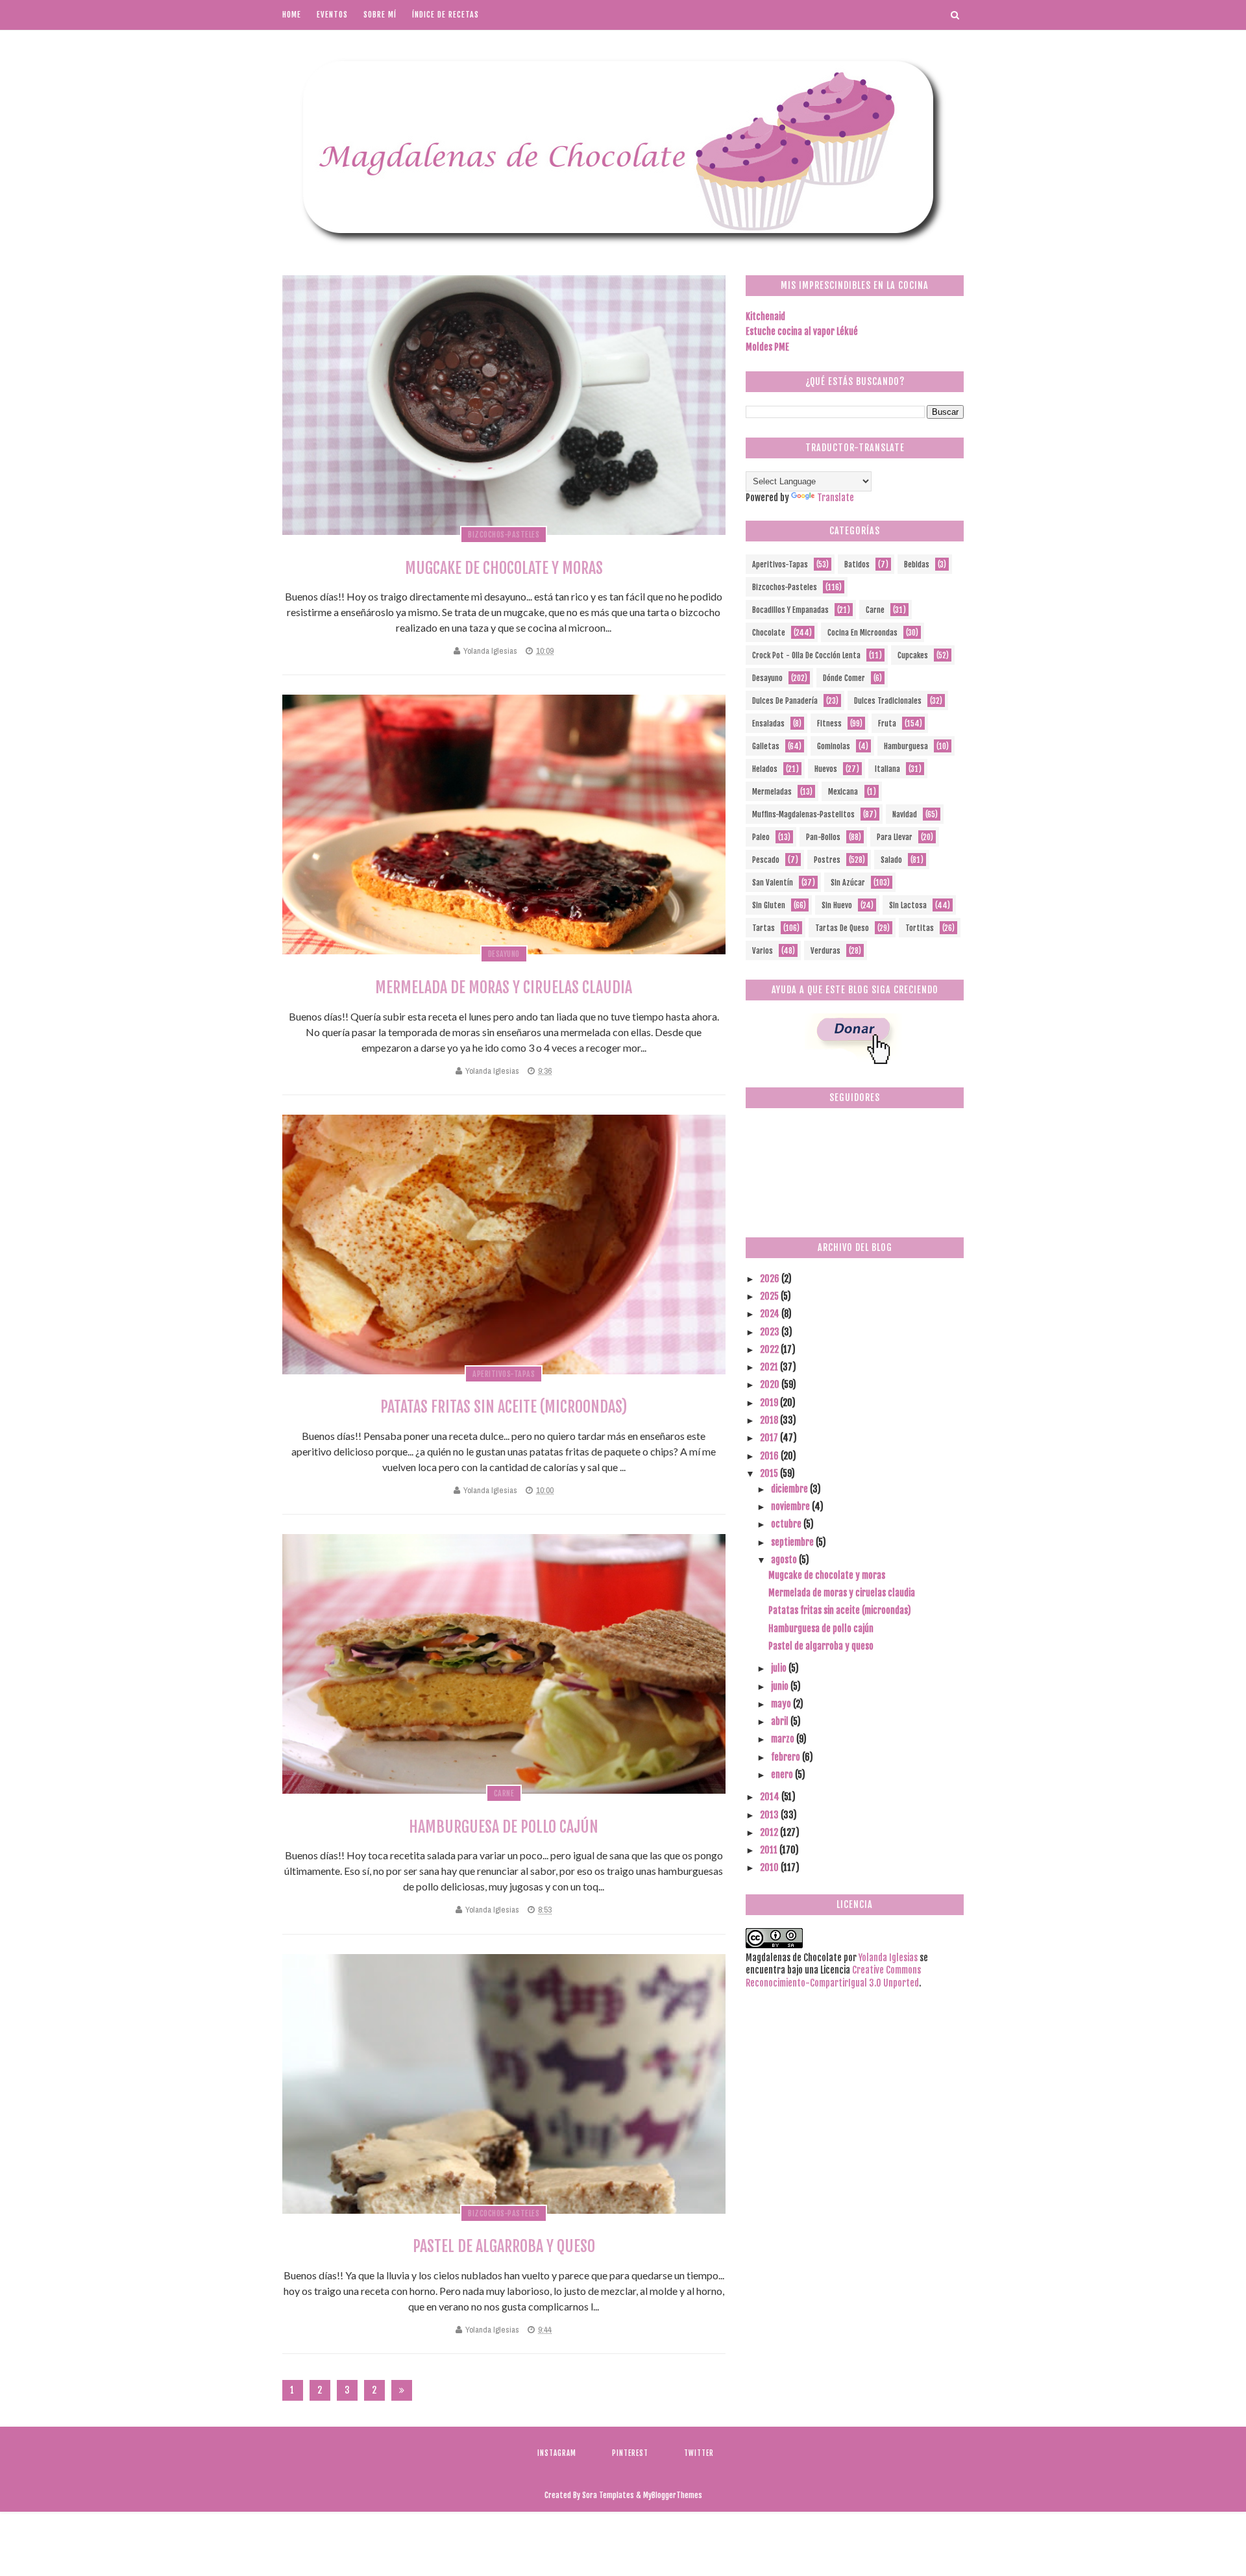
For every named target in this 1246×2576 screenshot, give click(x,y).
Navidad (905, 814)
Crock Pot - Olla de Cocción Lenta (806, 655)
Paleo (761, 837)
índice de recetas (446, 15)
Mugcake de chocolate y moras (504, 568)
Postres (827, 860)
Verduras (825, 951)
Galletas (766, 746)
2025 (770, 1296)
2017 (770, 1438)
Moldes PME (767, 347)
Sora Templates (608, 2495)
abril (781, 1721)
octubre (787, 1524)
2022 (770, 1349)
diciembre (790, 1489)
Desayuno (504, 954)
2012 (770, 1832)
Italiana (887, 769)
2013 (770, 1815)
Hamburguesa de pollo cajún (504, 1827)
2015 (770, 1473)
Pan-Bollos (823, 837)
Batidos (857, 564)
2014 (771, 1797)
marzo (784, 1739)
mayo (782, 1704)
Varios (763, 951)
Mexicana (843, 792)
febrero (787, 1757)
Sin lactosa (908, 905)
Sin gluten (769, 905)
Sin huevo (837, 905)
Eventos (332, 15)
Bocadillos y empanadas (790, 610)
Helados (765, 769)
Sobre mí (380, 15)
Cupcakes (913, 655)
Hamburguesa (906, 746)
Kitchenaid (765, 316)
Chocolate (769, 633)
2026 (771, 1279)
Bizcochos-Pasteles (504, 535)
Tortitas (920, 928)
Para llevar (895, 837)
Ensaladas (768, 724)
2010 (770, 1867)
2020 (771, 1384)
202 (374, 2393)
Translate (836, 498)
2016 (770, 1456)
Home (292, 15)
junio (781, 1686)
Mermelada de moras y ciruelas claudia (504, 987)
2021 (770, 1367)
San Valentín (773, 883)
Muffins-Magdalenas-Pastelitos (803, 814)
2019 (770, 1403)
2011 (770, 1850)
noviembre (791, 1506)
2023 (771, 1332)
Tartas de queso (842, 928)
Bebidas (917, 564)
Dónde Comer (844, 678)
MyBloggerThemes (673, 2495)
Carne (504, 1793)
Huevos (826, 769)
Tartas (763, 928)
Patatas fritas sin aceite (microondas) (504, 1407)
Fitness (829, 724)
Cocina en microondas (862, 633)
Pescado (766, 860)
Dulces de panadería (785, 701)
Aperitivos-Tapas (504, 1374)
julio (780, 1668)
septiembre (793, 1542)
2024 (771, 1314)
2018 (770, 1420)
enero (783, 1775)
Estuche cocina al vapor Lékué (802, 331)
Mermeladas (772, 792)
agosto (785, 1560)
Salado (891, 860)
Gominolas (834, 746)
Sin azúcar (848, 883)
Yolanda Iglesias (490, 651)
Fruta (887, 724)
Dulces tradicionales (888, 701)
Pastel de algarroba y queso (504, 2246)
